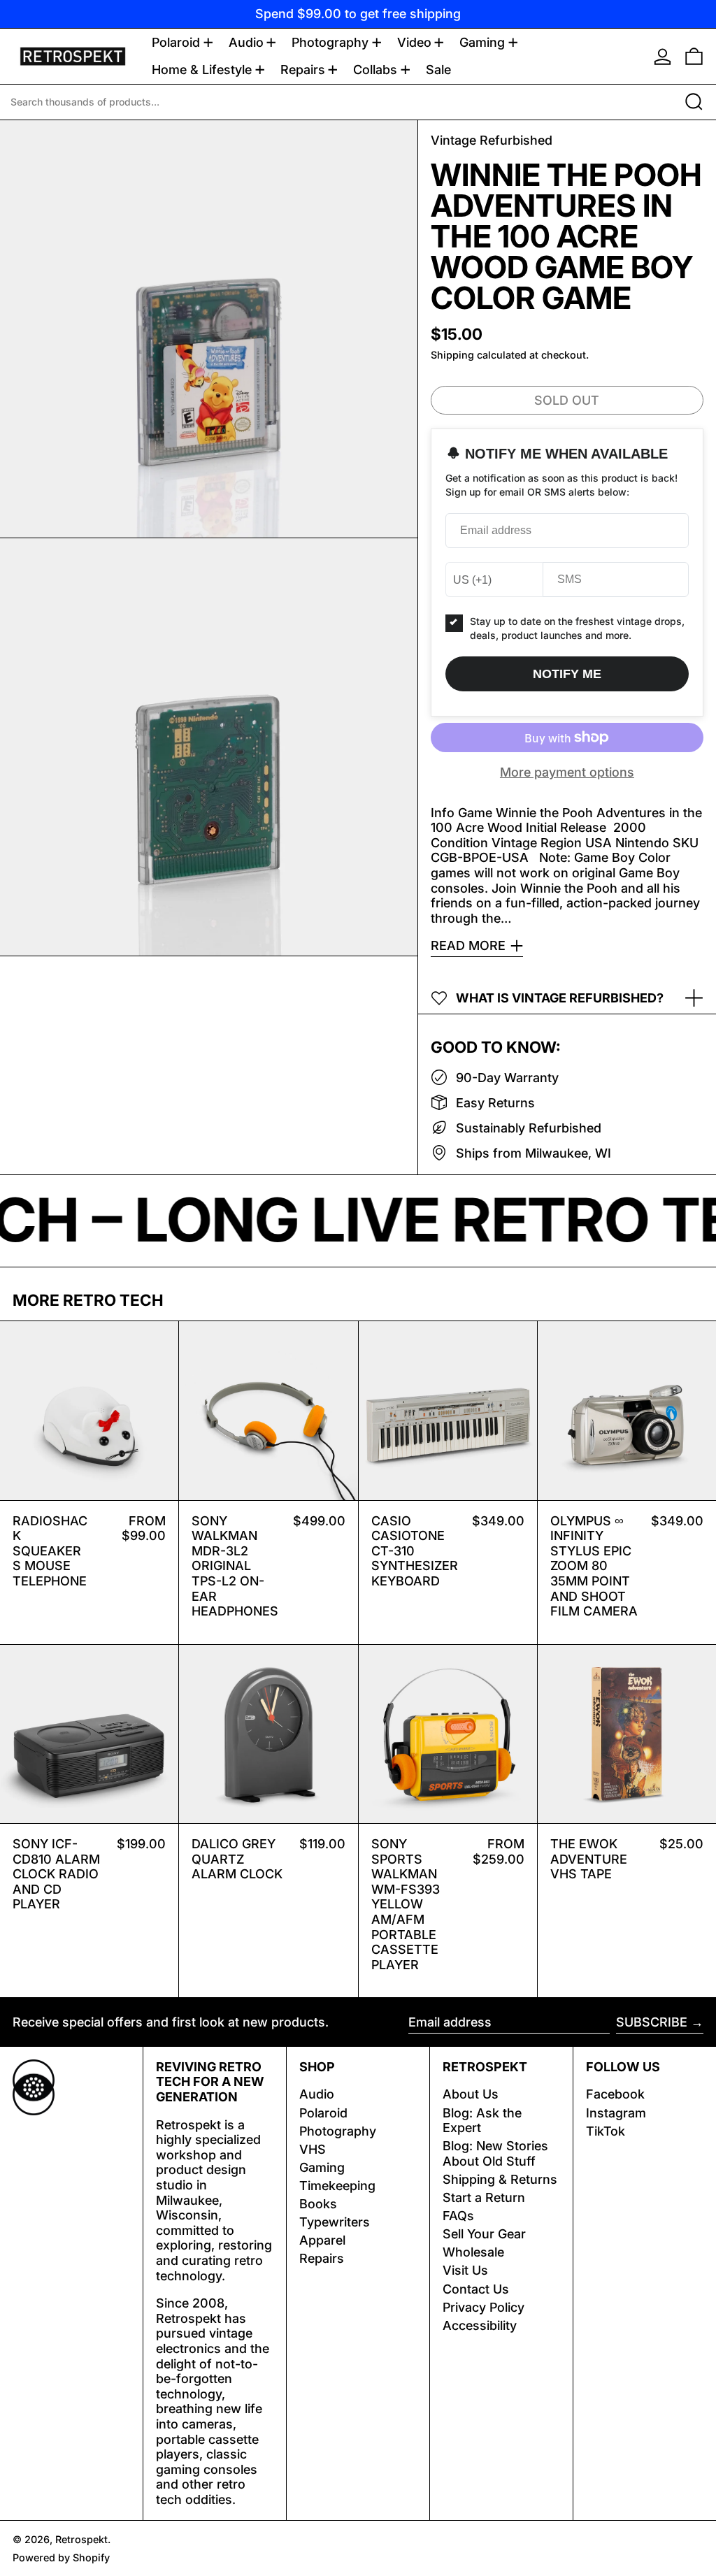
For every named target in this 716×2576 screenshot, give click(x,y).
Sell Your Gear (484, 2234)
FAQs (458, 2216)
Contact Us (476, 2289)
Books (318, 2204)
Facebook (615, 2094)
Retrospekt (81, 2539)
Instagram (616, 2113)
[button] (694, 56)
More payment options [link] (567, 772)
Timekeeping (337, 2186)
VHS (313, 2149)
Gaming (322, 2167)
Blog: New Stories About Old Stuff (495, 2153)
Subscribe (652, 2022)
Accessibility (480, 2325)
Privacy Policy (484, 2307)
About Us (471, 2094)
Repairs (322, 2258)
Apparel (322, 2240)
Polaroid (323, 2113)
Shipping (452, 355)
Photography (338, 2131)
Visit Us (465, 2270)
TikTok (606, 2131)
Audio (317, 2094)
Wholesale (473, 2252)
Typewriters (335, 2222)
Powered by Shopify (61, 2557)
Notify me (567, 674)
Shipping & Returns (500, 2179)
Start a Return (484, 2197)
